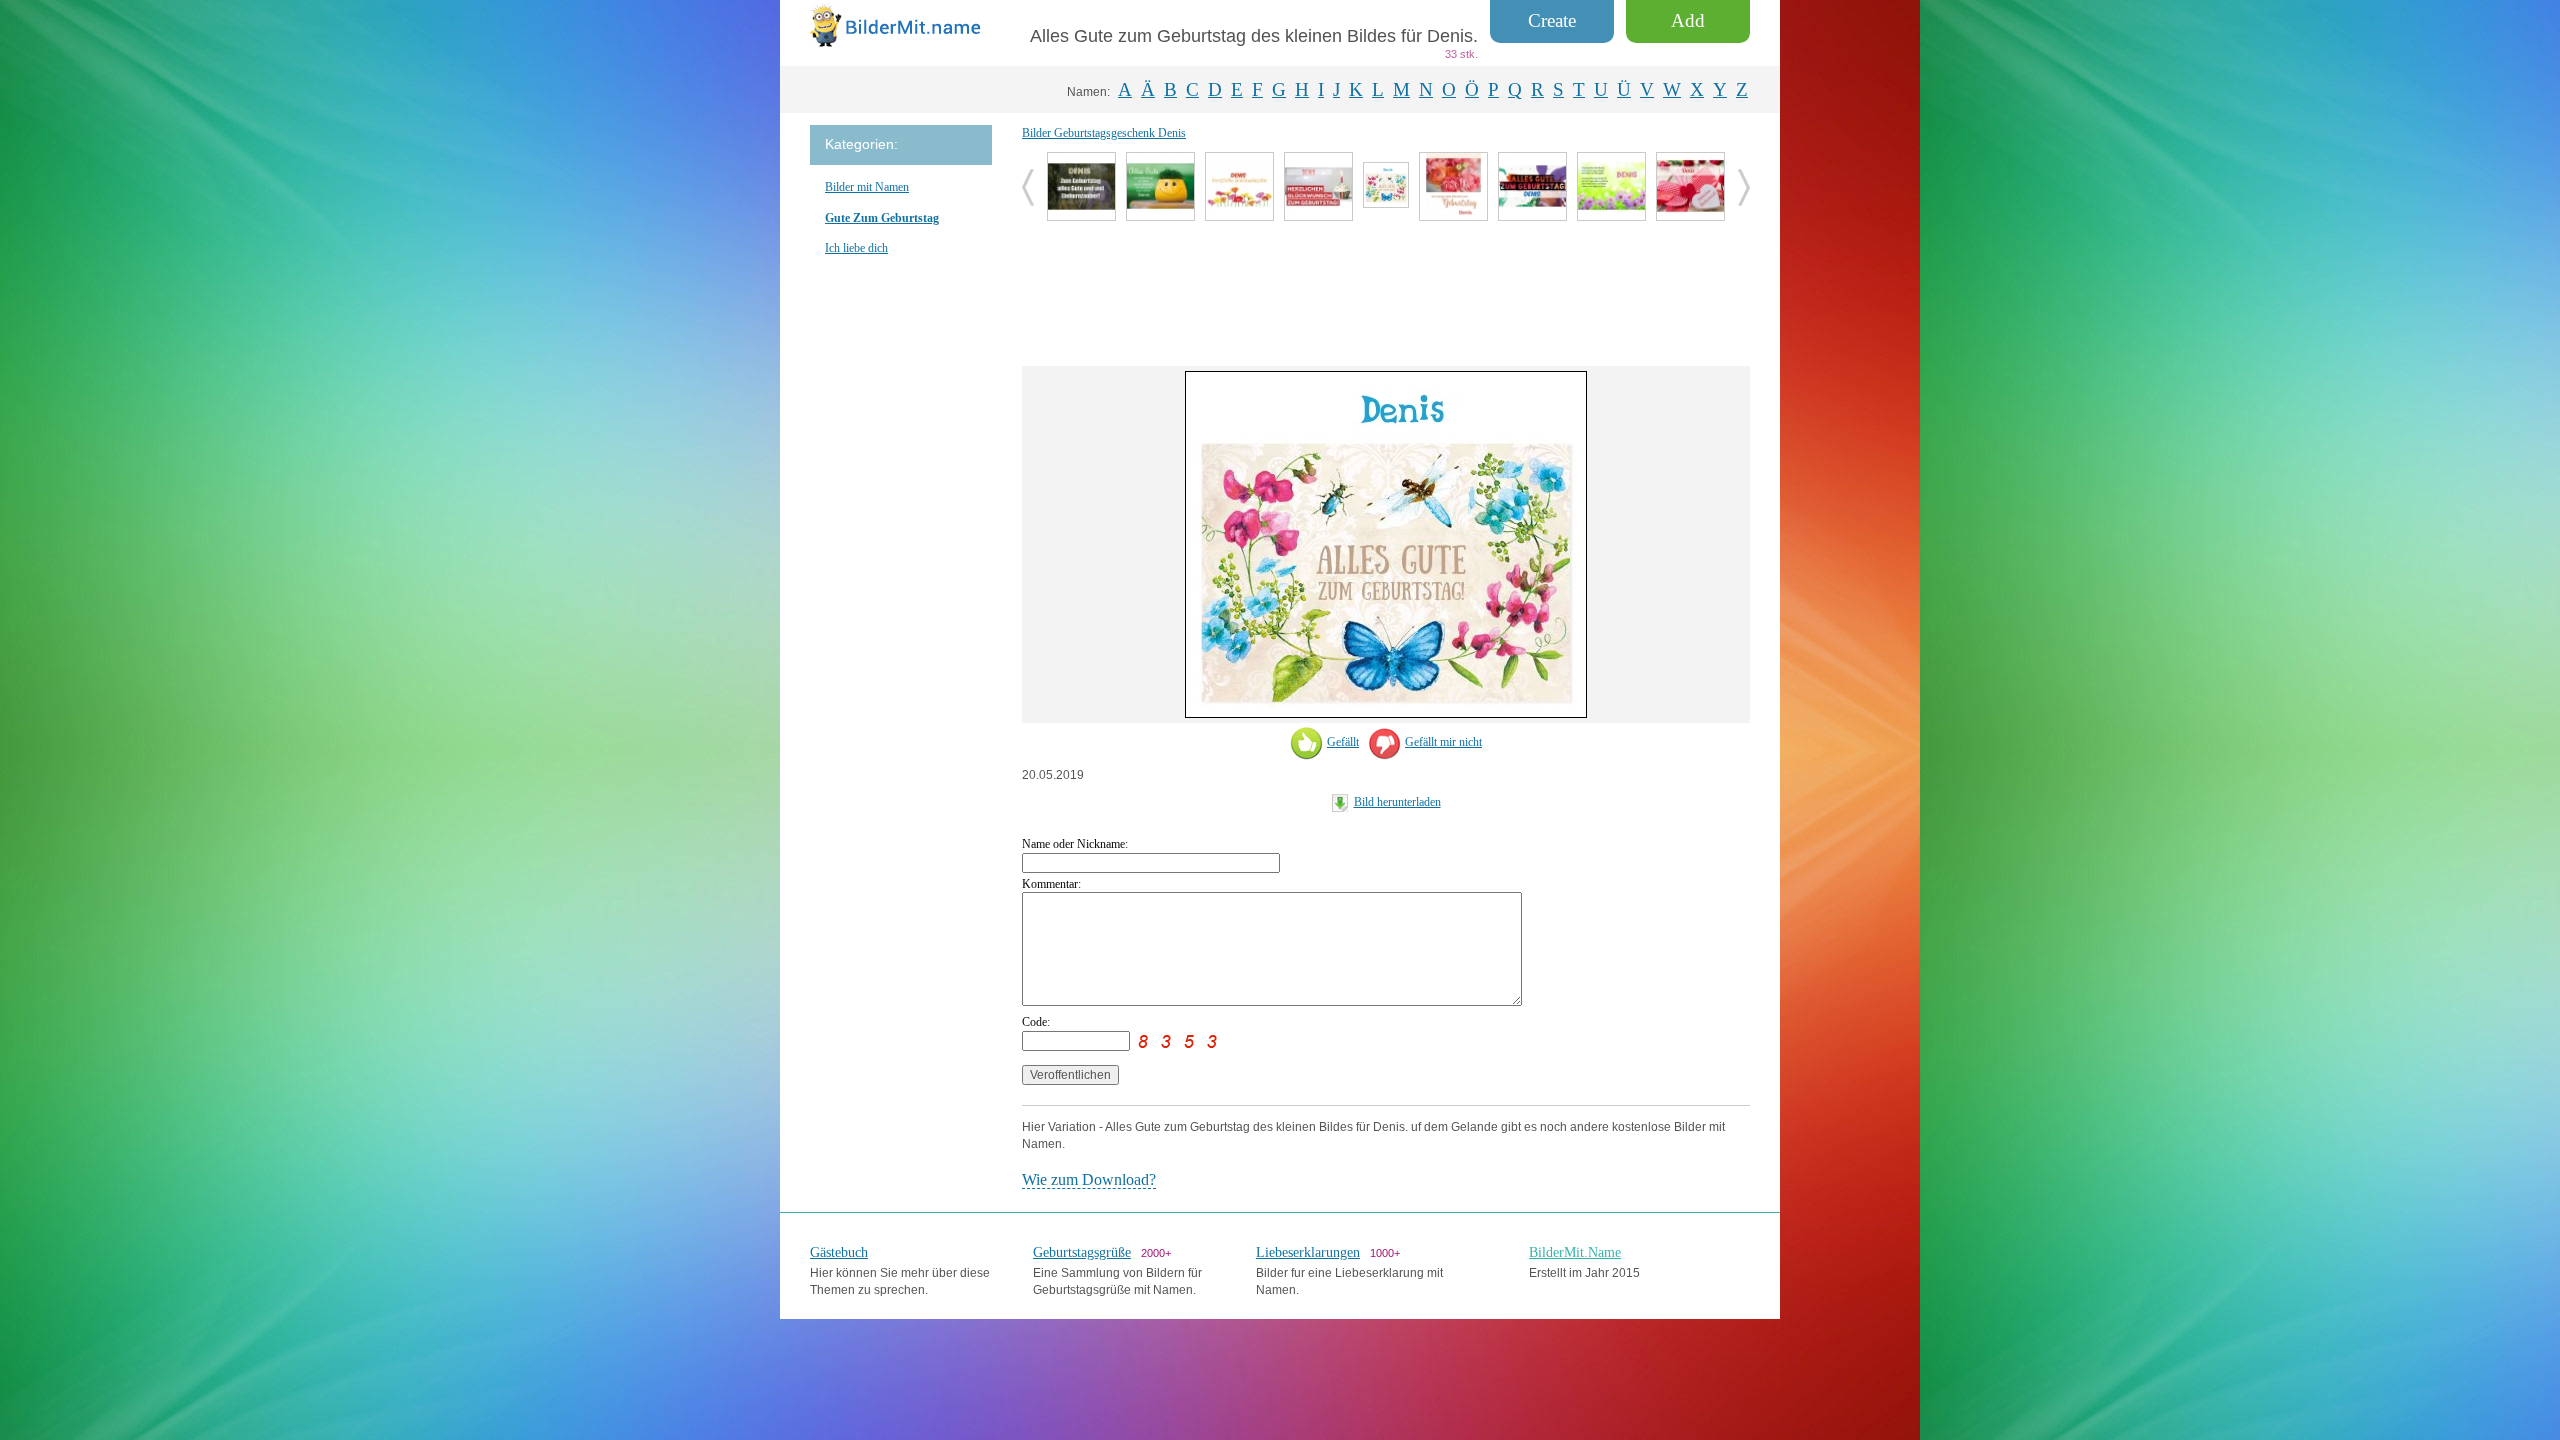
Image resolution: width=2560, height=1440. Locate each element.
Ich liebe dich (856, 248)
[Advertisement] (1386, 291)
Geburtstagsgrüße (1082, 1252)
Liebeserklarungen (1308, 1252)
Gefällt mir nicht (1443, 742)
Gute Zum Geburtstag (882, 218)
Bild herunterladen (1397, 802)
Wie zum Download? (1089, 1179)
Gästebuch (839, 1252)
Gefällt (1343, 742)
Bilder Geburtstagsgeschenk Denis (1104, 133)
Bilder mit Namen (867, 187)
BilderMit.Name (1575, 1252)
